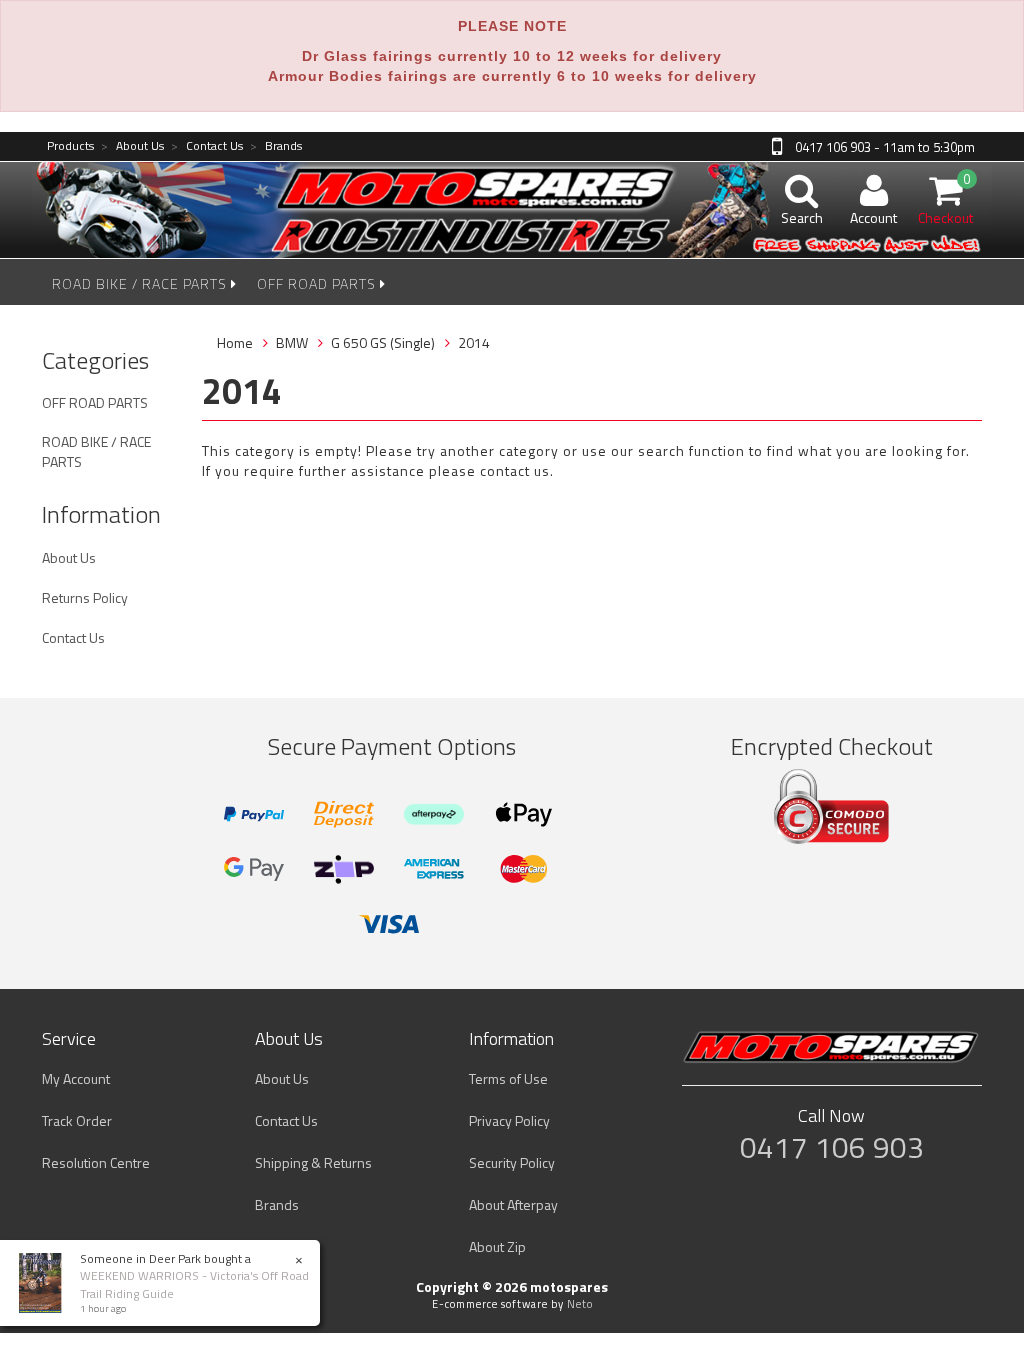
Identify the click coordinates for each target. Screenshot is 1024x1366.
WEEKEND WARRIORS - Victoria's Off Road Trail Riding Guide (194, 1284)
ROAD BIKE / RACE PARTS (141, 283)
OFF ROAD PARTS (318, 283)
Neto (580, 1304)
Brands (276, 146)
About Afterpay (513, 1204)
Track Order (77, 1120)
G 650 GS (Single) (383, 342)
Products (70, 146)
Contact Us (207, 146)
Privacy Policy (509, 1120)
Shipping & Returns (313, 1162)
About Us (132, 146)
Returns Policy (85, 597)
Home (235, 342)
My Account (76, 1078)
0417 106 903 (832, 1147)
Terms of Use (508, 1078)
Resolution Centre (96, 1162)
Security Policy (512, 1162)
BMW (292, 342)
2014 (474, 342)
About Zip (497, 1246)
